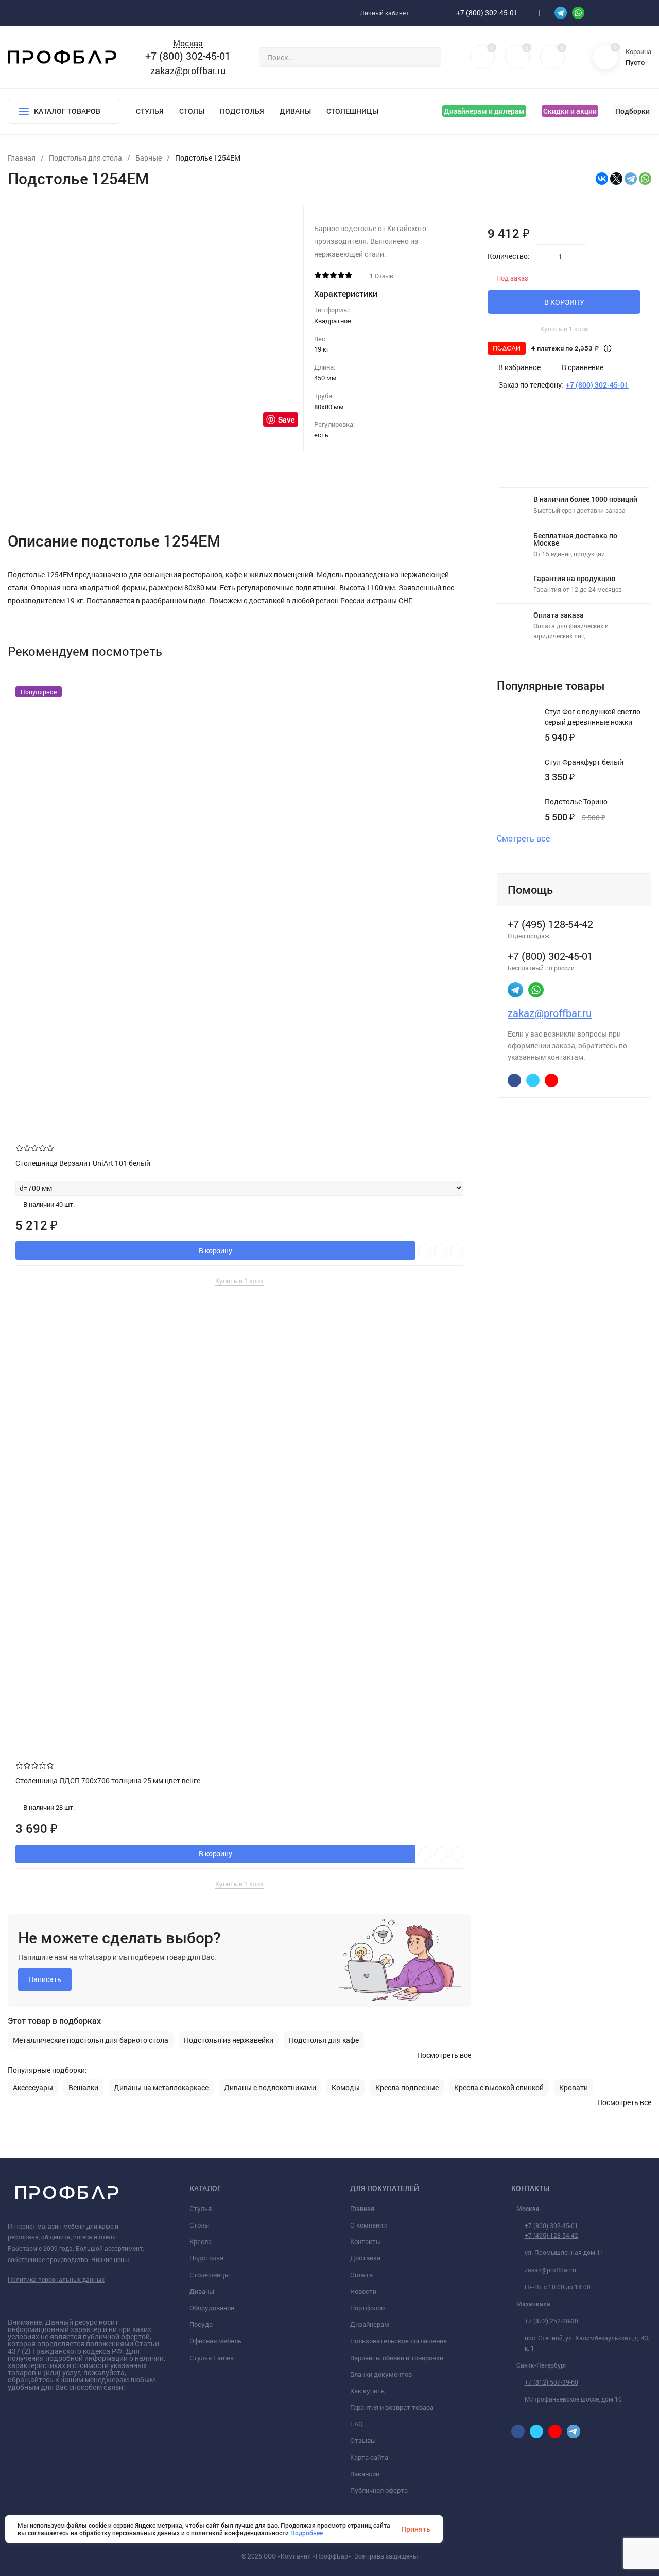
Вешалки (83, 2088)
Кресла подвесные (407, 2088)
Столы (192, 111)
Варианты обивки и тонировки (397, 2358)
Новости (363, 2291)
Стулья (150, 111)
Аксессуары (33, 2088)
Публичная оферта (379, 2490)
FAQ (357, 2424)
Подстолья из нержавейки (229, 2040)
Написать (45, 1979)
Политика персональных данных (56, 2279)
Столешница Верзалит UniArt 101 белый (83, 1163)
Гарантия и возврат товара (392, 2407)
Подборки (632, 111)
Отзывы (363, 2440)
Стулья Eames (212, 2358)
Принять (416, 2529)
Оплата (361, 2275)
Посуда (201, 2324)
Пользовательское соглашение (398, 2341)
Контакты (366, 2241)
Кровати (574, 2088)
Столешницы (352, 111)
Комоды (346, 2088)
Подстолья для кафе (324, 2040)
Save (287, 419)
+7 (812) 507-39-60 (551, 2382)
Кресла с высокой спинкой (499, 2088)
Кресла (201, 2241)
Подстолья (242, 111)
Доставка (365, 2258)
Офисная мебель (215, 2341)
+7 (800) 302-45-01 (487, 13)
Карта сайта (369, 2457)
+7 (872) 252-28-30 (551, 2321)
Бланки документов (381, 2374)
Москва (188, 43)
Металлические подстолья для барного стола (91, 2040)
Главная (362, 2209)
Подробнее (307, 2533)
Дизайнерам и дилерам (484, 111)
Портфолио (367, 2308)
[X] (616, 179)
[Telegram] (631, 179)
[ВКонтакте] (602, 179)
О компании (368, 2225)
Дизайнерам (370, 2324)
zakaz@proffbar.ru (188, 71)
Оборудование (212, 2308)
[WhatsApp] (645, 179)
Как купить (367, 2391)
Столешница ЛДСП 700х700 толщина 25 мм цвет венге (108, 1781)
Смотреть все (523, 838)
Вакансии (365, 2474)
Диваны (295, 111)
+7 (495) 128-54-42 (551, 2235)
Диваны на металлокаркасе (161, 2088)
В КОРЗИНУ (564, 302)
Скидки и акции (570, 111)
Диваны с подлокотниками (270, 2088)
